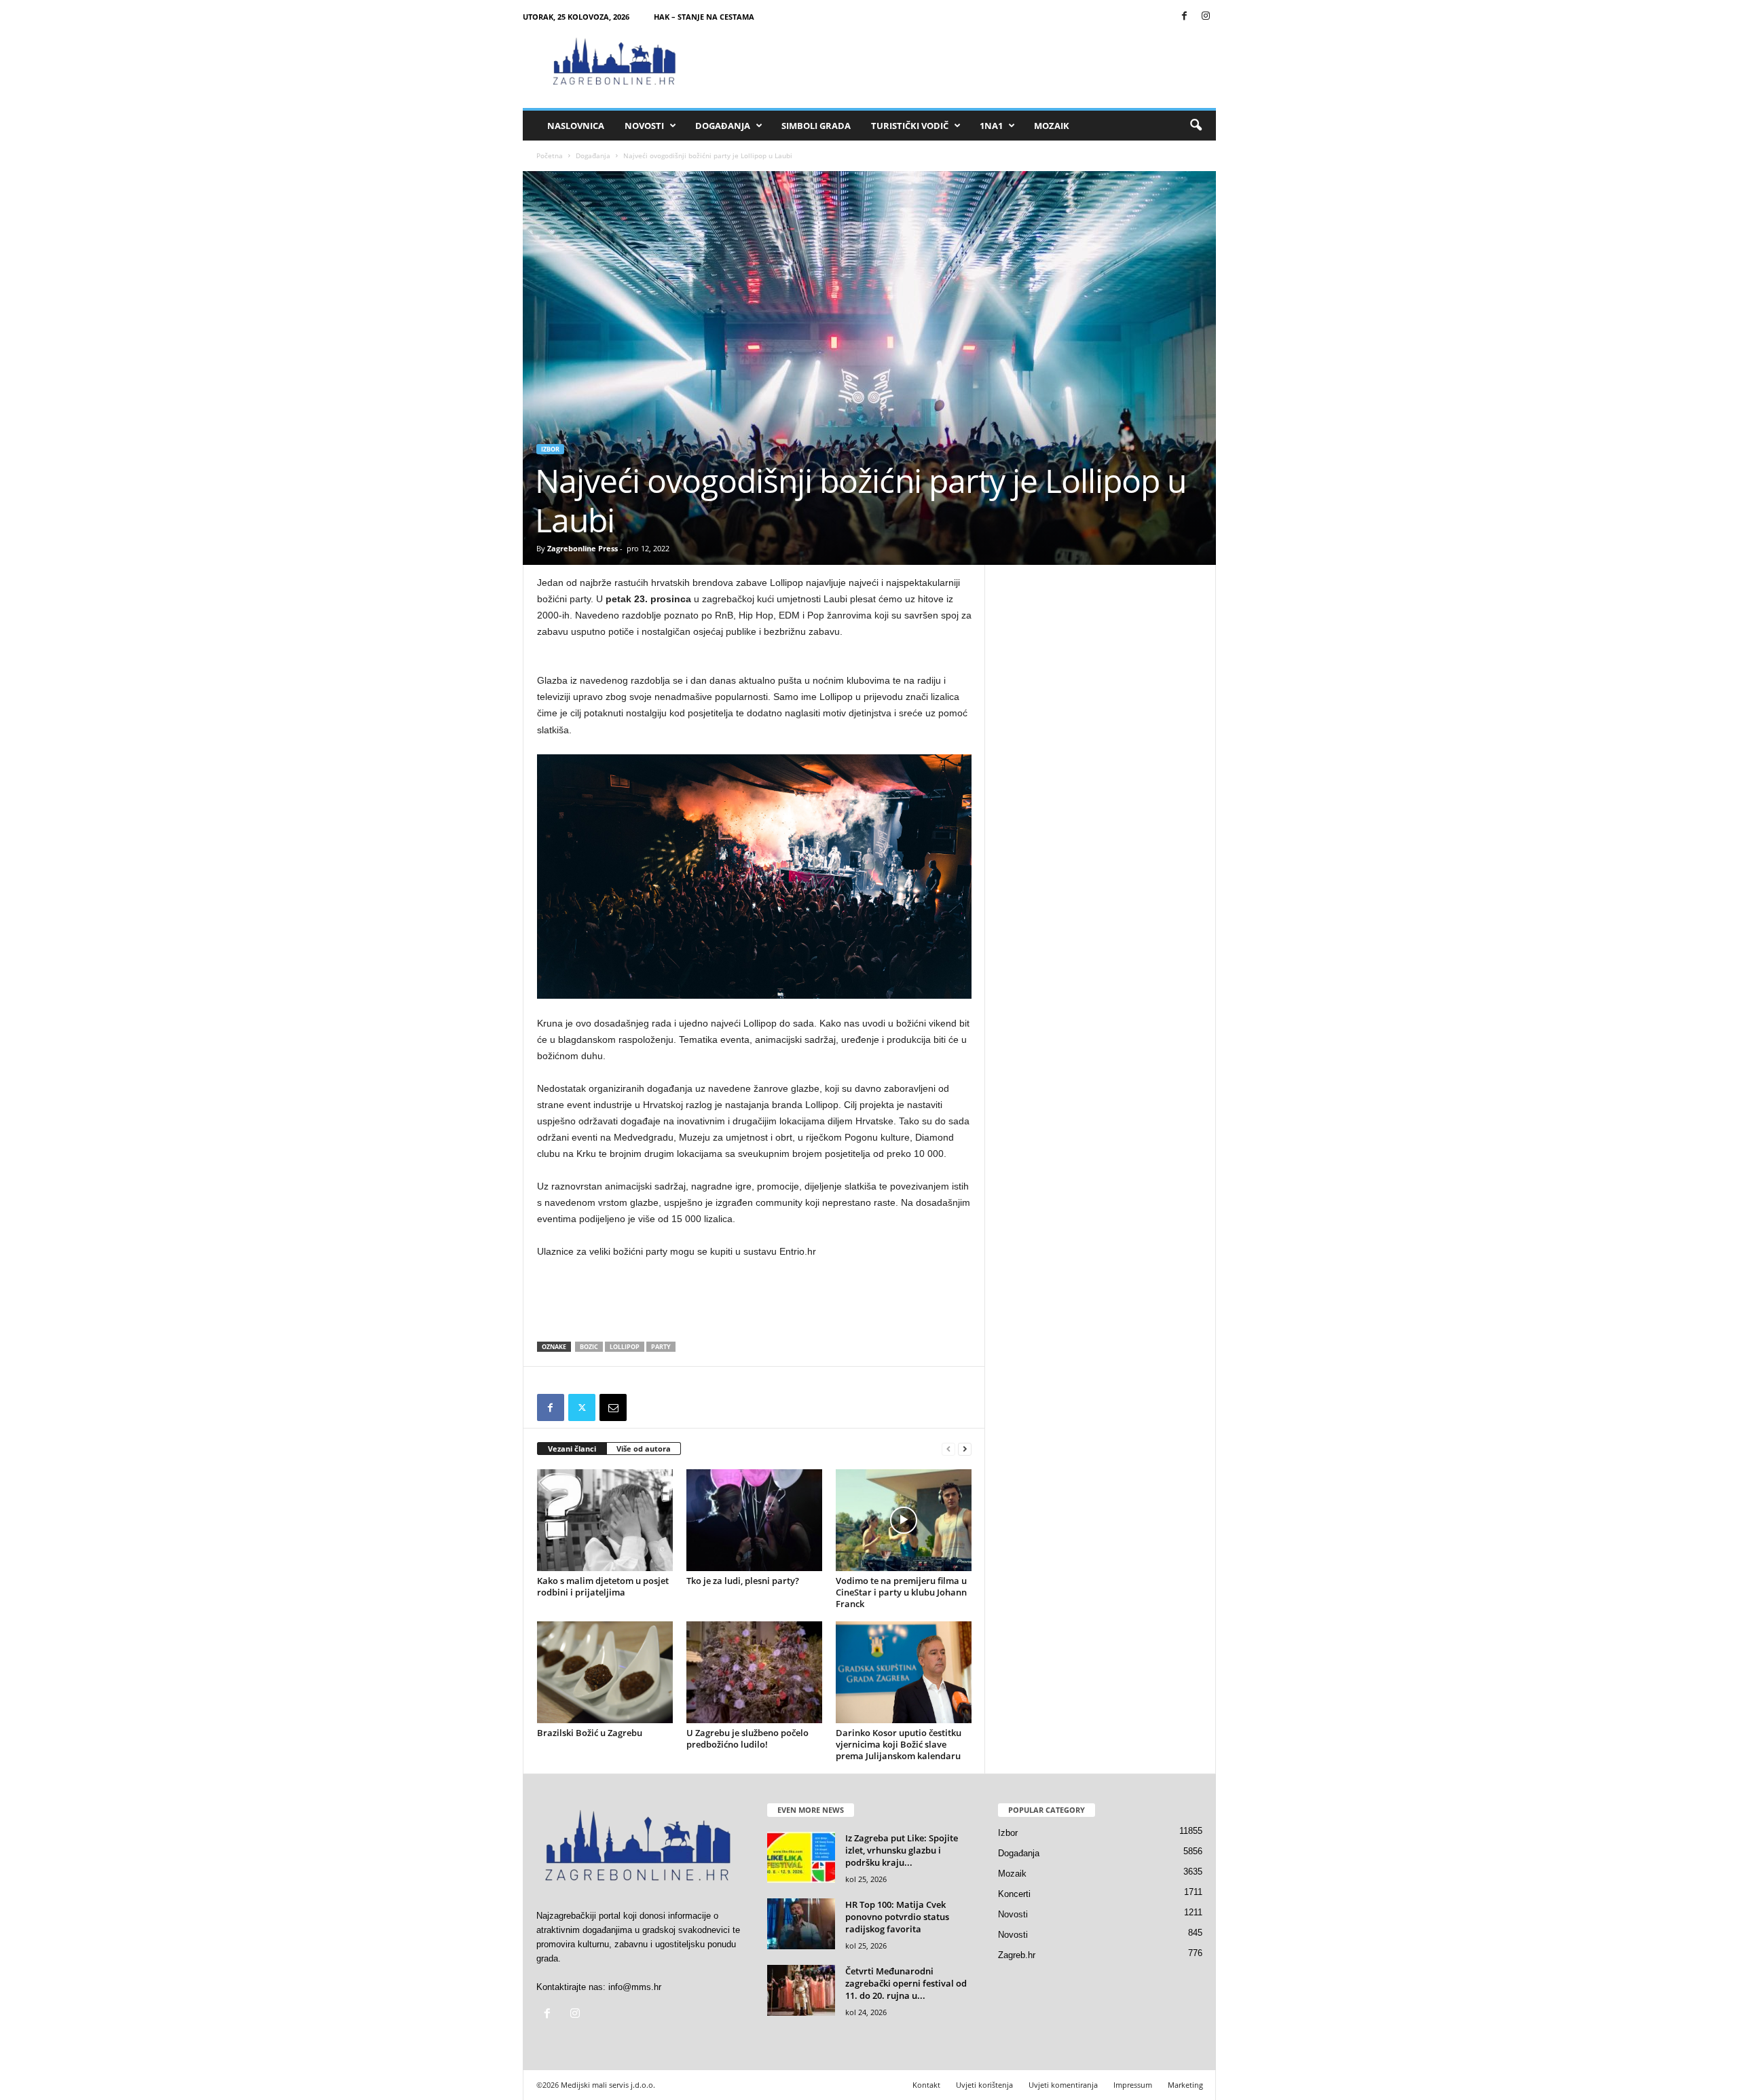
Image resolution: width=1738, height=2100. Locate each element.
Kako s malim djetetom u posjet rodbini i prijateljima (603, 1586)
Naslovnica (576, 126)
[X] (582, 1407)
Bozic (589, 1347)
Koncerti (1014, 1894)
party (661, 1347)
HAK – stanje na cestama (704, 17)
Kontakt (926, 2085)
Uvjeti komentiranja (1063, 2085)
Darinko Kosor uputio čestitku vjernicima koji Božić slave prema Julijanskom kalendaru (899, 1744)
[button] (1196, 126)
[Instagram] (1206, 17)
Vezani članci (572, 1449)
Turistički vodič (910, 126)
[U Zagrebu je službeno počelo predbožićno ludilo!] (754, 1672)
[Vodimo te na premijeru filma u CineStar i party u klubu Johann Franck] (904, 1520)
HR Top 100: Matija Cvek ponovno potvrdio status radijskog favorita (897, 1917)
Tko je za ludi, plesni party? (743, 1581)
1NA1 (991, 126)
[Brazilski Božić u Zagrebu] (605, 1672)
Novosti (644, 126)
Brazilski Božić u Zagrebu (590, 1733)
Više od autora (644, 1449)
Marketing (1185, 2085)
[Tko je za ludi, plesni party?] (754, 1520)
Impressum (1133, 2085)
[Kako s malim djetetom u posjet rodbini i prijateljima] (605, 1520)
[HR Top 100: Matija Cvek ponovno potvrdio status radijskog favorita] (801, 1924)
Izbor (550, 449)
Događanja (723, 126)
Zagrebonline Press (583, 548)
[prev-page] (948, 1449)
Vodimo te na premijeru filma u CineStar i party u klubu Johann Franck (901, 1592)
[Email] (613, 1407)
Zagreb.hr (1017, 1955)
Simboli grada (816, 126)
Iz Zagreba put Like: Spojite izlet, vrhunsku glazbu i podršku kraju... (902, 1850)
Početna (550, 155)
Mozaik (1052, 126)
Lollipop (625, 1347)
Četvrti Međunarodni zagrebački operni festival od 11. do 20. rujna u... (906, 1983)
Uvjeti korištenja (984, 2085)
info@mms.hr (635, 1987)
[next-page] (965, 1449)
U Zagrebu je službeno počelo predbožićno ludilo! (747, 1738)
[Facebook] (1185, 17)
